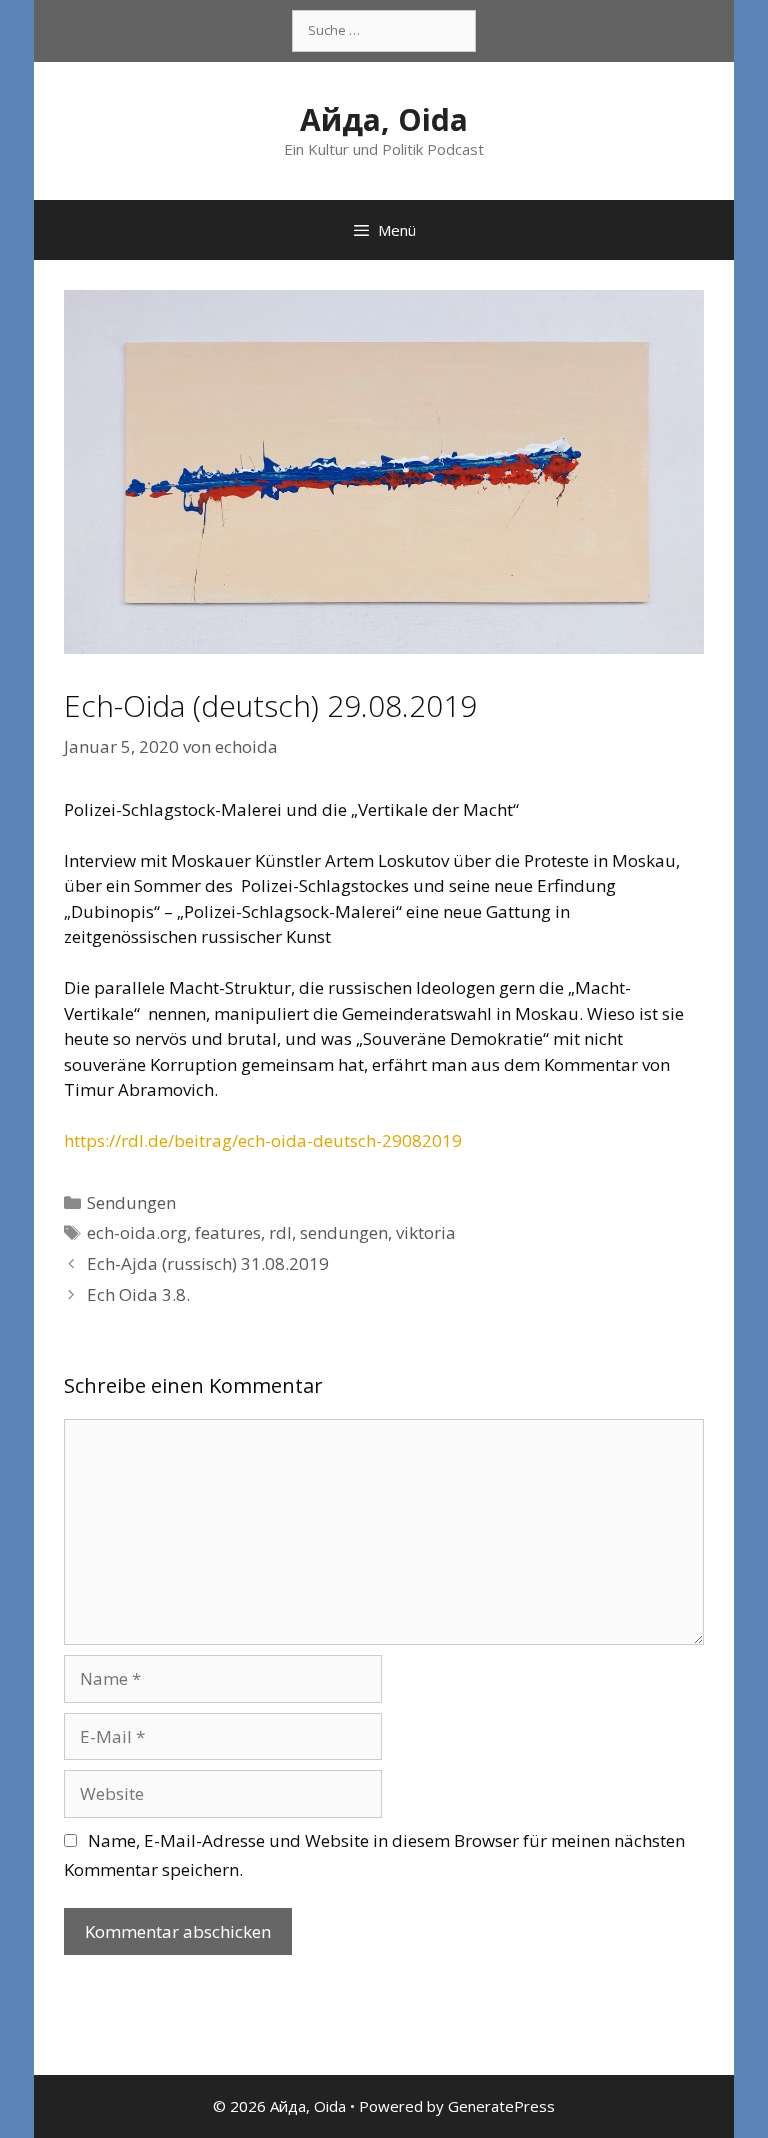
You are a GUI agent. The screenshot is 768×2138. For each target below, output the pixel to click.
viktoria (426, 1232)
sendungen (344, 1232)
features (228, 1232)
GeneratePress (501, 2106)
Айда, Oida (384, 119)
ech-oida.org (137, 1232)
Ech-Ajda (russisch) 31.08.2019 (208, 1263)
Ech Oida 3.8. (138, 1294)
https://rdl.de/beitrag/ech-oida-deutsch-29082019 (263, 1140)
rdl (280, 1232)
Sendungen (131, 1202)
